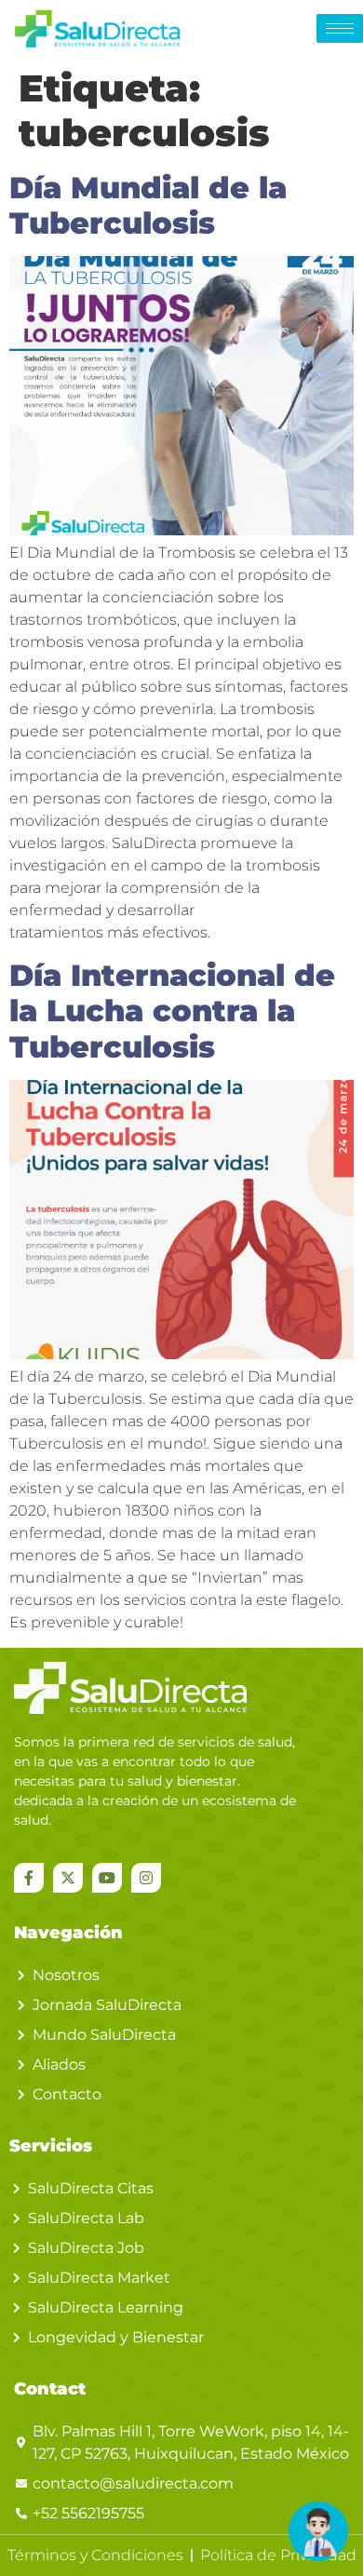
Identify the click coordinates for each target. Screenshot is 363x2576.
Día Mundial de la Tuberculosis (148, 205)
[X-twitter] (68, 1878)
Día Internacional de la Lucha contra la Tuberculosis (172, 1011)
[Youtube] (107, 1878)
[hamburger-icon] (340, 28)
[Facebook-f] (29, 1878)
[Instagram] (146, 1878)
